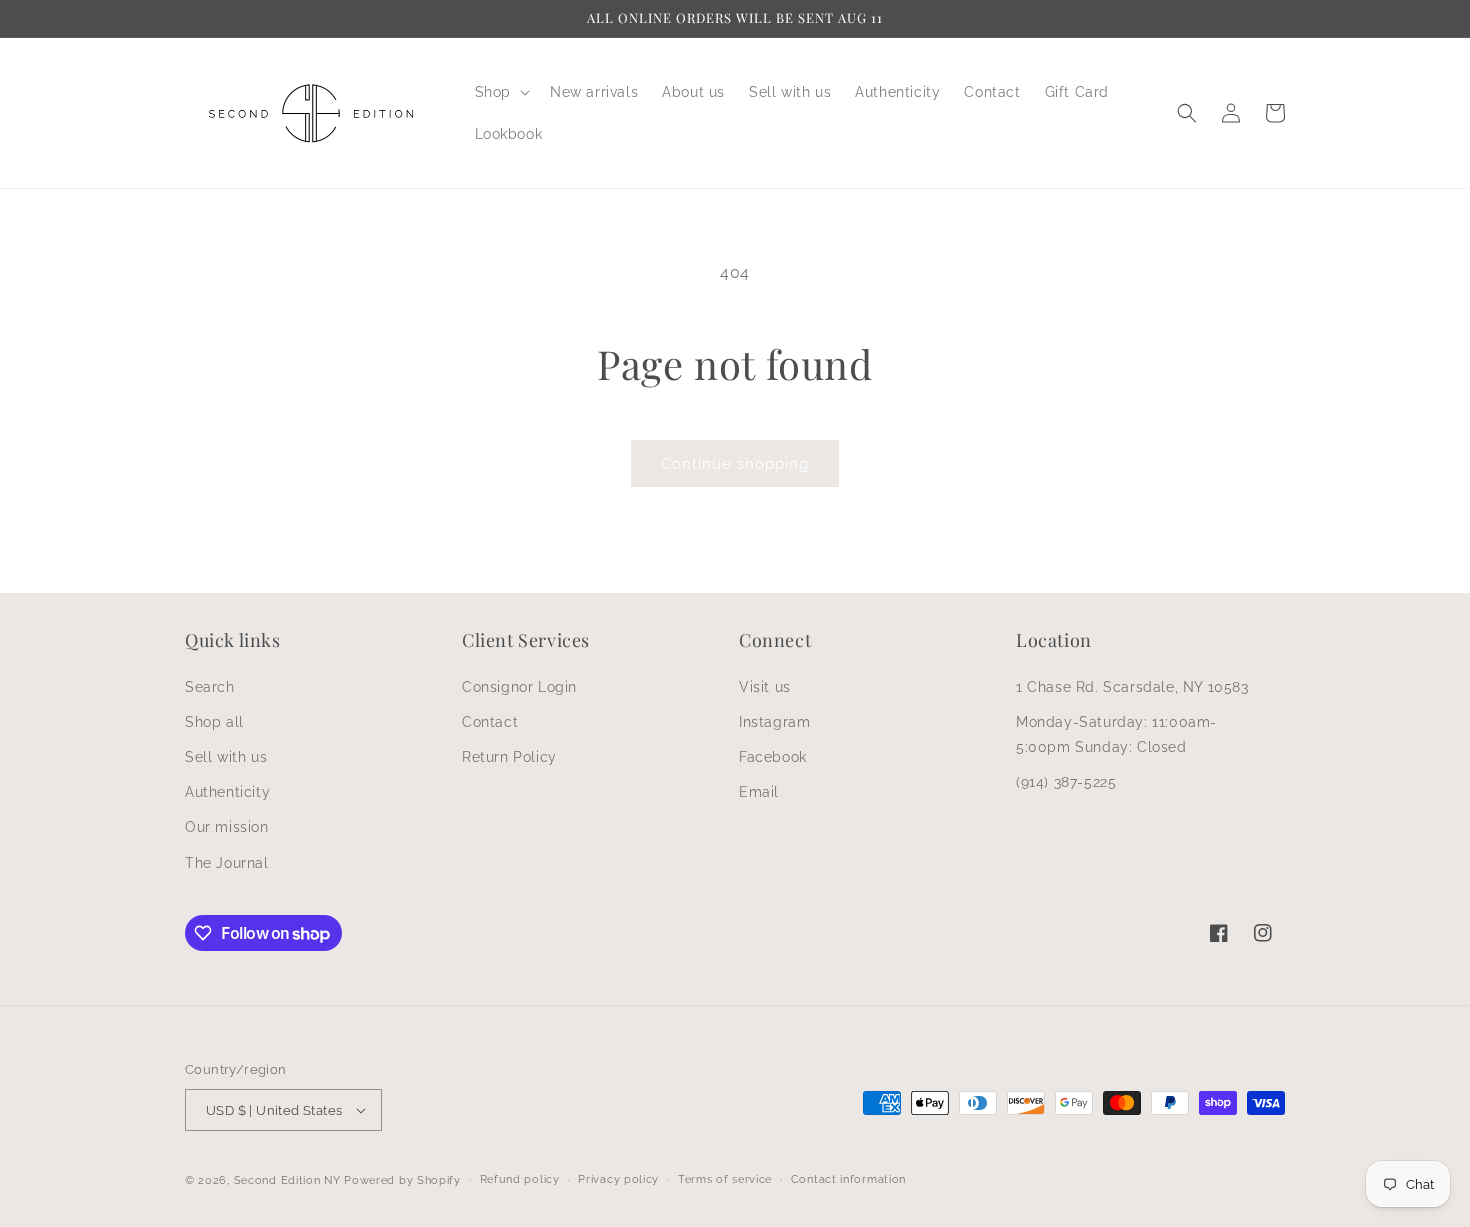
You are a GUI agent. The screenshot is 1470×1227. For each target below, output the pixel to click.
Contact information (848, 1179)
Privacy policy (618, 1179)
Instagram (774, 722)
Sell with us (226, 757)
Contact (490, 722)
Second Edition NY (287, 1180)
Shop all (214, 722)
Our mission (227, 827)
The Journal (227, 863)
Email (759, 792)
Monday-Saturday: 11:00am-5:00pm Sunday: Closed (1116, 734)
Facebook (773, 757)
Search (210, 687)
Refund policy (520, 1179)
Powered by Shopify (402, 1180)
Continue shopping (735, 464)
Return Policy (509, 757)
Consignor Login (519, 687)
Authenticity (227, 792)
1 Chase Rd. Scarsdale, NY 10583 (1132, 687)
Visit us (765, 687)
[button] (500, 92)
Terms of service (725, 1179)
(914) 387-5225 (1066, 782)
